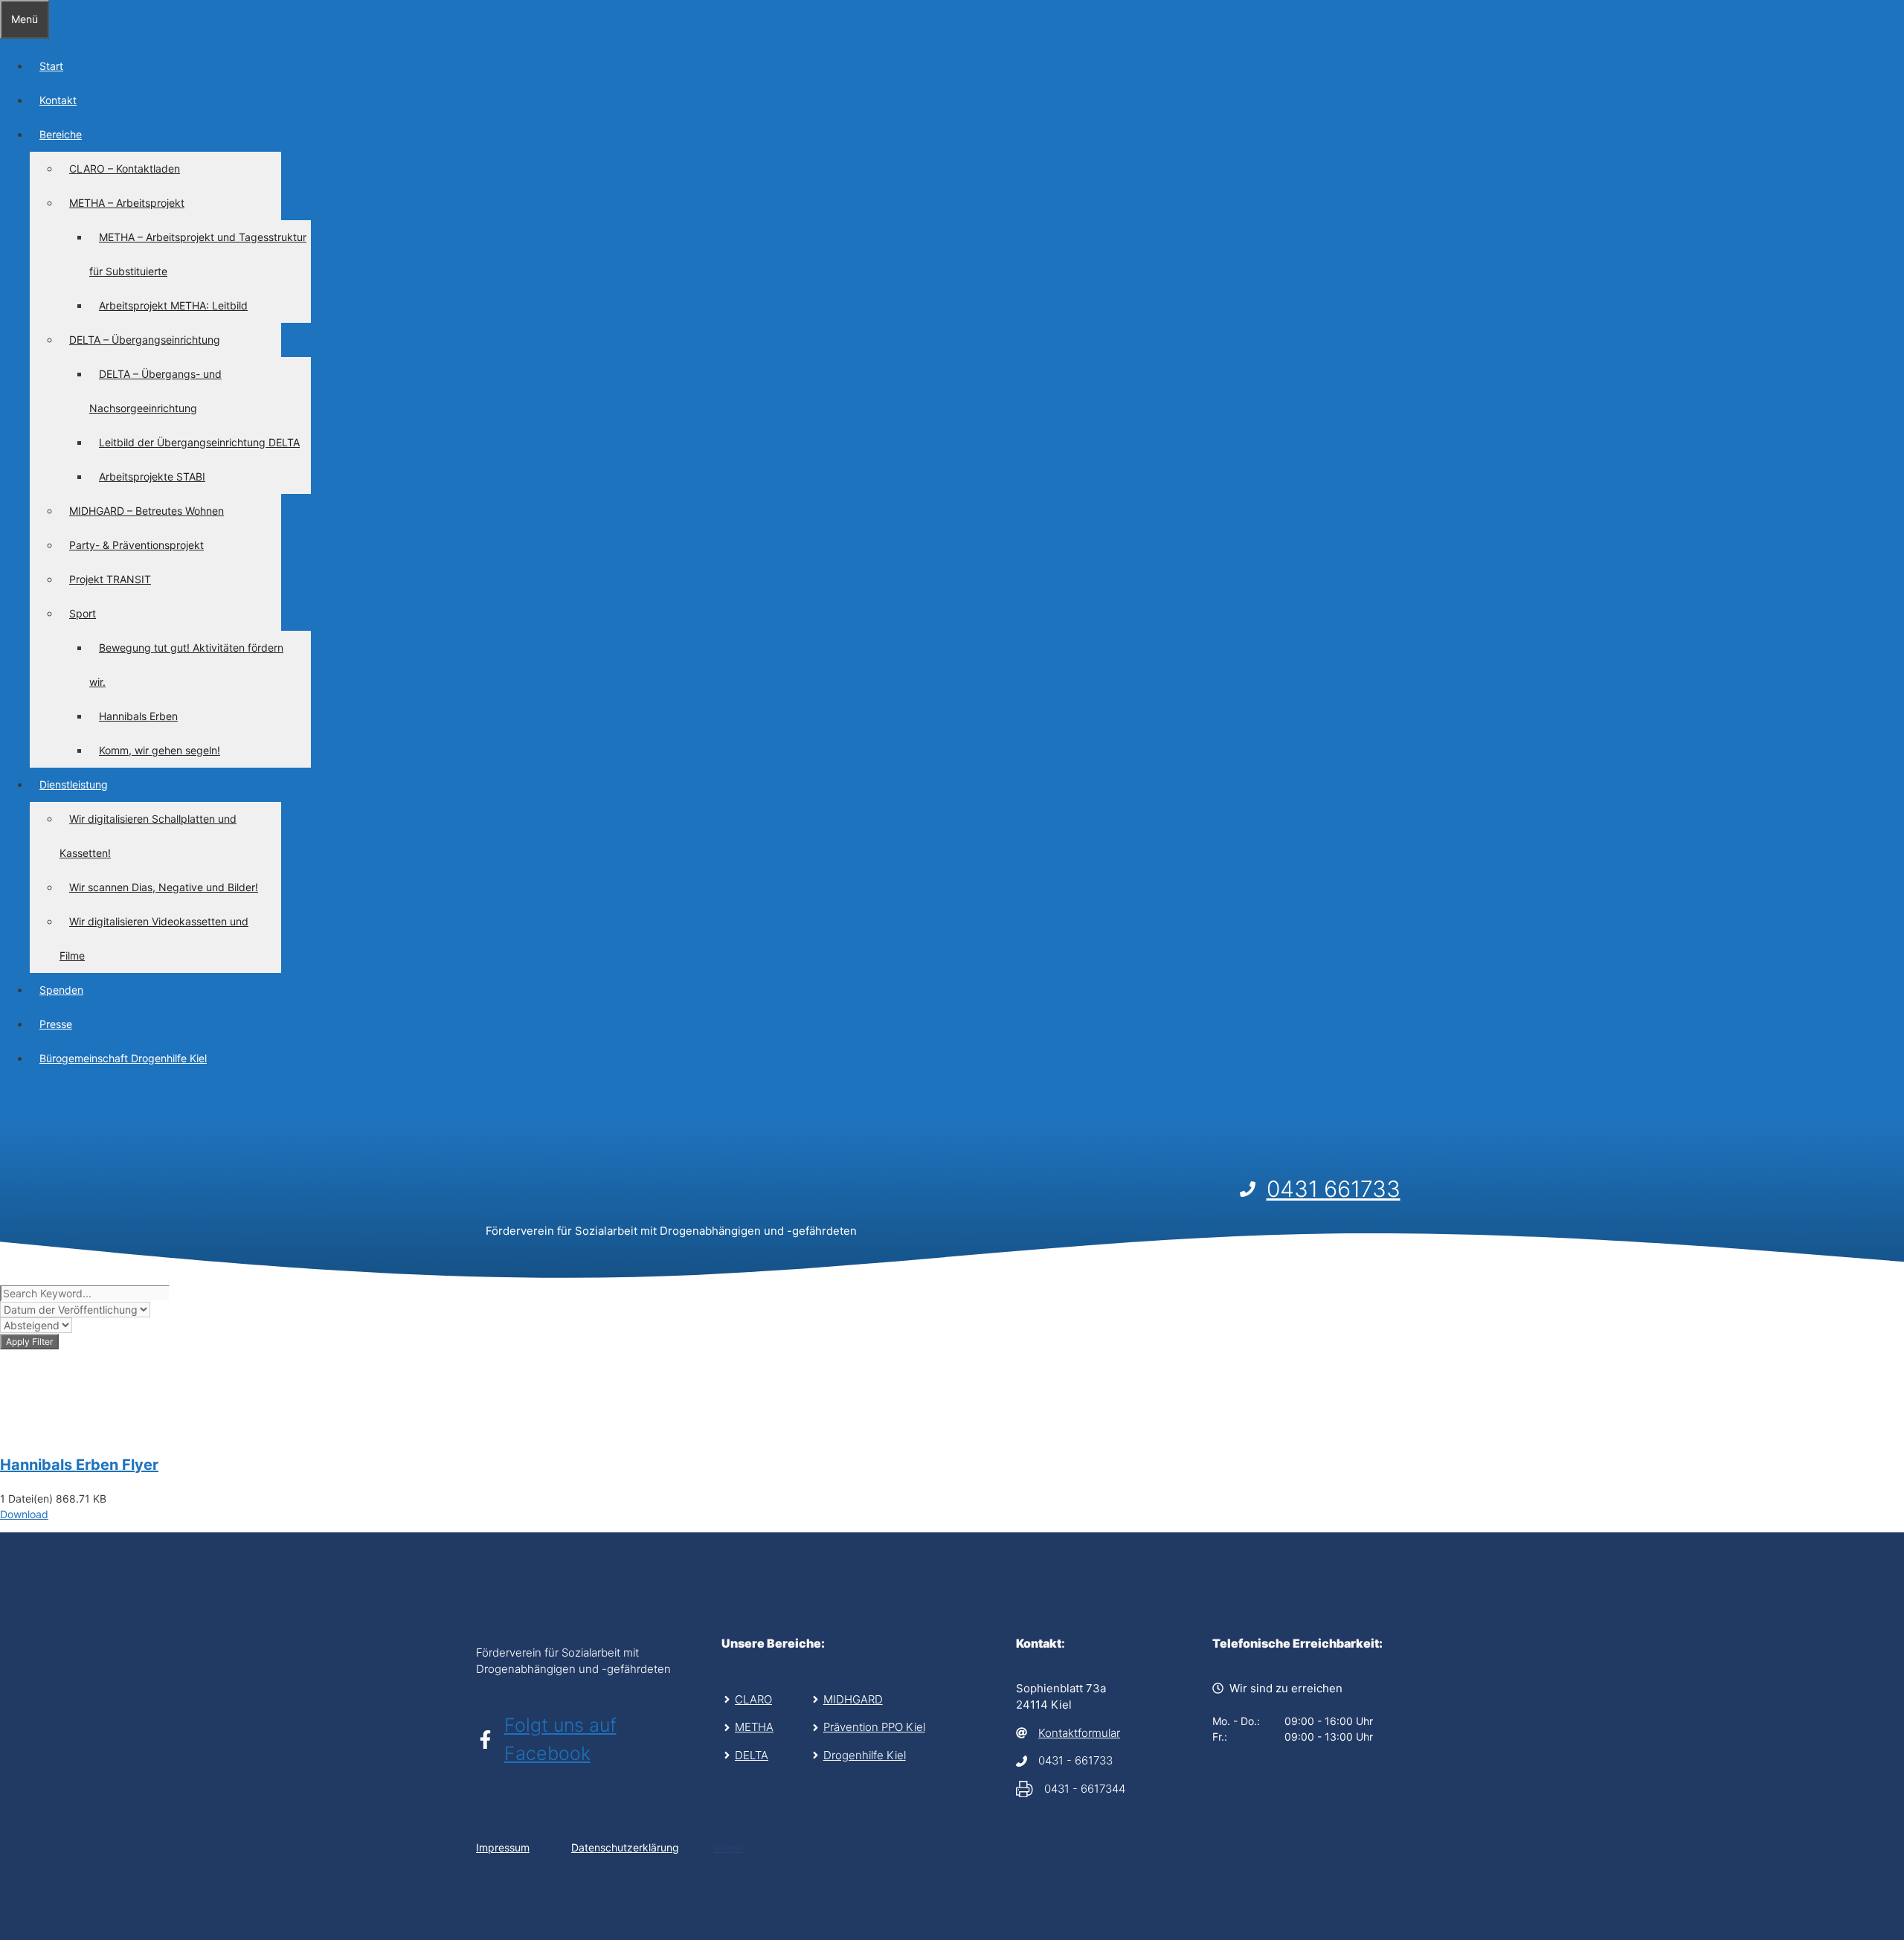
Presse (56, 1024)
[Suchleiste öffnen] (10, 1103)
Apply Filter (29, 1342)
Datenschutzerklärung (625, 1847)
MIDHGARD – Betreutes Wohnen (147, 511)
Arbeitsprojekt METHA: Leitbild (173, 305)
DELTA (752, 1755)
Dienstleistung (74, 784)
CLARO (753, 1699)
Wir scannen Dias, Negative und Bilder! (164, 887)
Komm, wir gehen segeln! (160, 750)
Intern (728, 1847)
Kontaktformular (1079, 1733)
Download (24, 1514)
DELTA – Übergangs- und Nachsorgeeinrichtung (155, 391)
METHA (754, 1727)
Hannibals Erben (138, 716)
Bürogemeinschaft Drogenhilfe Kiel (123, 1058)
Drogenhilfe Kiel (865, 1755)
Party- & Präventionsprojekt (136, 545)
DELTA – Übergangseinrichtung (145, 340)
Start (51, 66)
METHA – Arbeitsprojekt (127, 203)
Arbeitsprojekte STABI (152, 476)
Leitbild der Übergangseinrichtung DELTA (199, 442)
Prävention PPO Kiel (874, 1727)
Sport (83, 613)
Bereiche (61, 134)
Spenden (61, 990)
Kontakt (58, 100)
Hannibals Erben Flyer (79, 1465)
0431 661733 (1334, 1189)
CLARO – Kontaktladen (125, 168)
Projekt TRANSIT (110, 579)
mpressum (504, 1847)
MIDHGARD (853, 1699)
